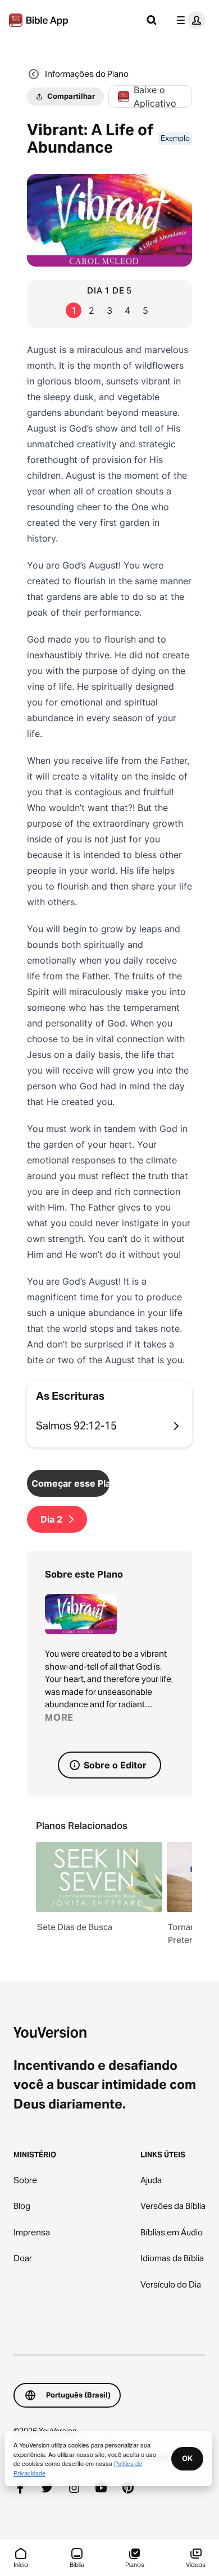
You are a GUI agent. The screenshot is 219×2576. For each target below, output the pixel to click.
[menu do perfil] (189, 20)
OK (187, 2458)
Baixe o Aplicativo (155, 97)
